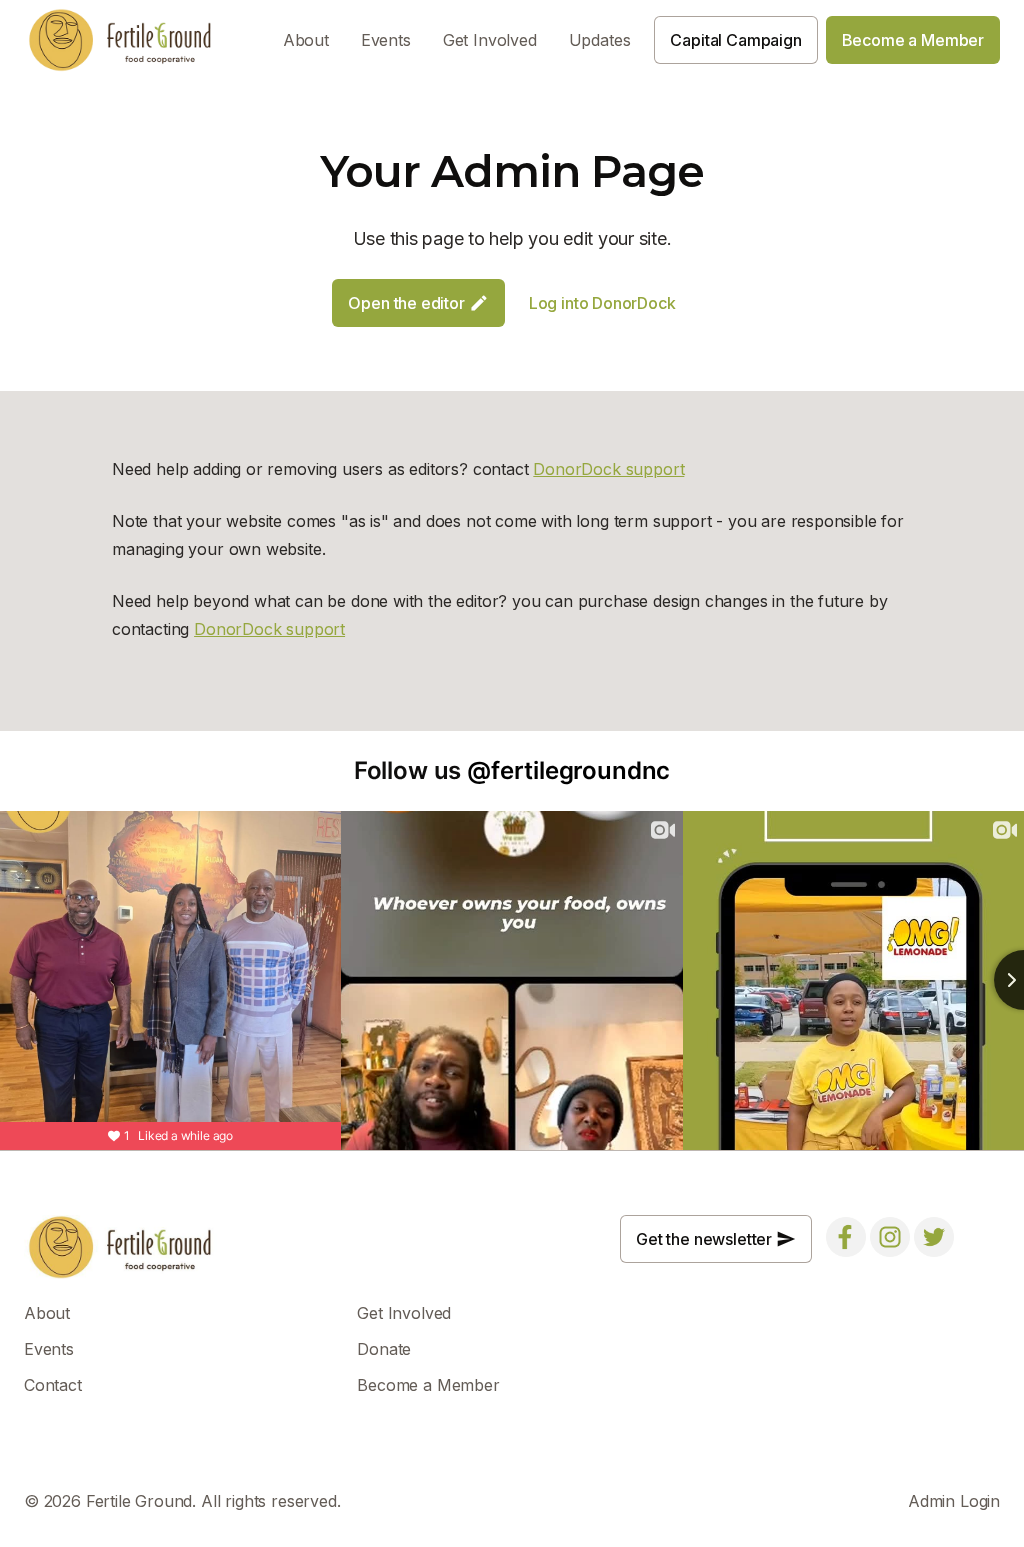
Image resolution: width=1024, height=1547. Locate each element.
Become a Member (428, 1385)
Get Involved (490, 40)
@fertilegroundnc (568, 770)
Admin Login (954, 1501)
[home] (121, 40)
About (306, 40)
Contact (53, 1385)
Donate (384, 1349)
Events (386, 40)
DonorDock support (608, 469)
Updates (600, 40)
